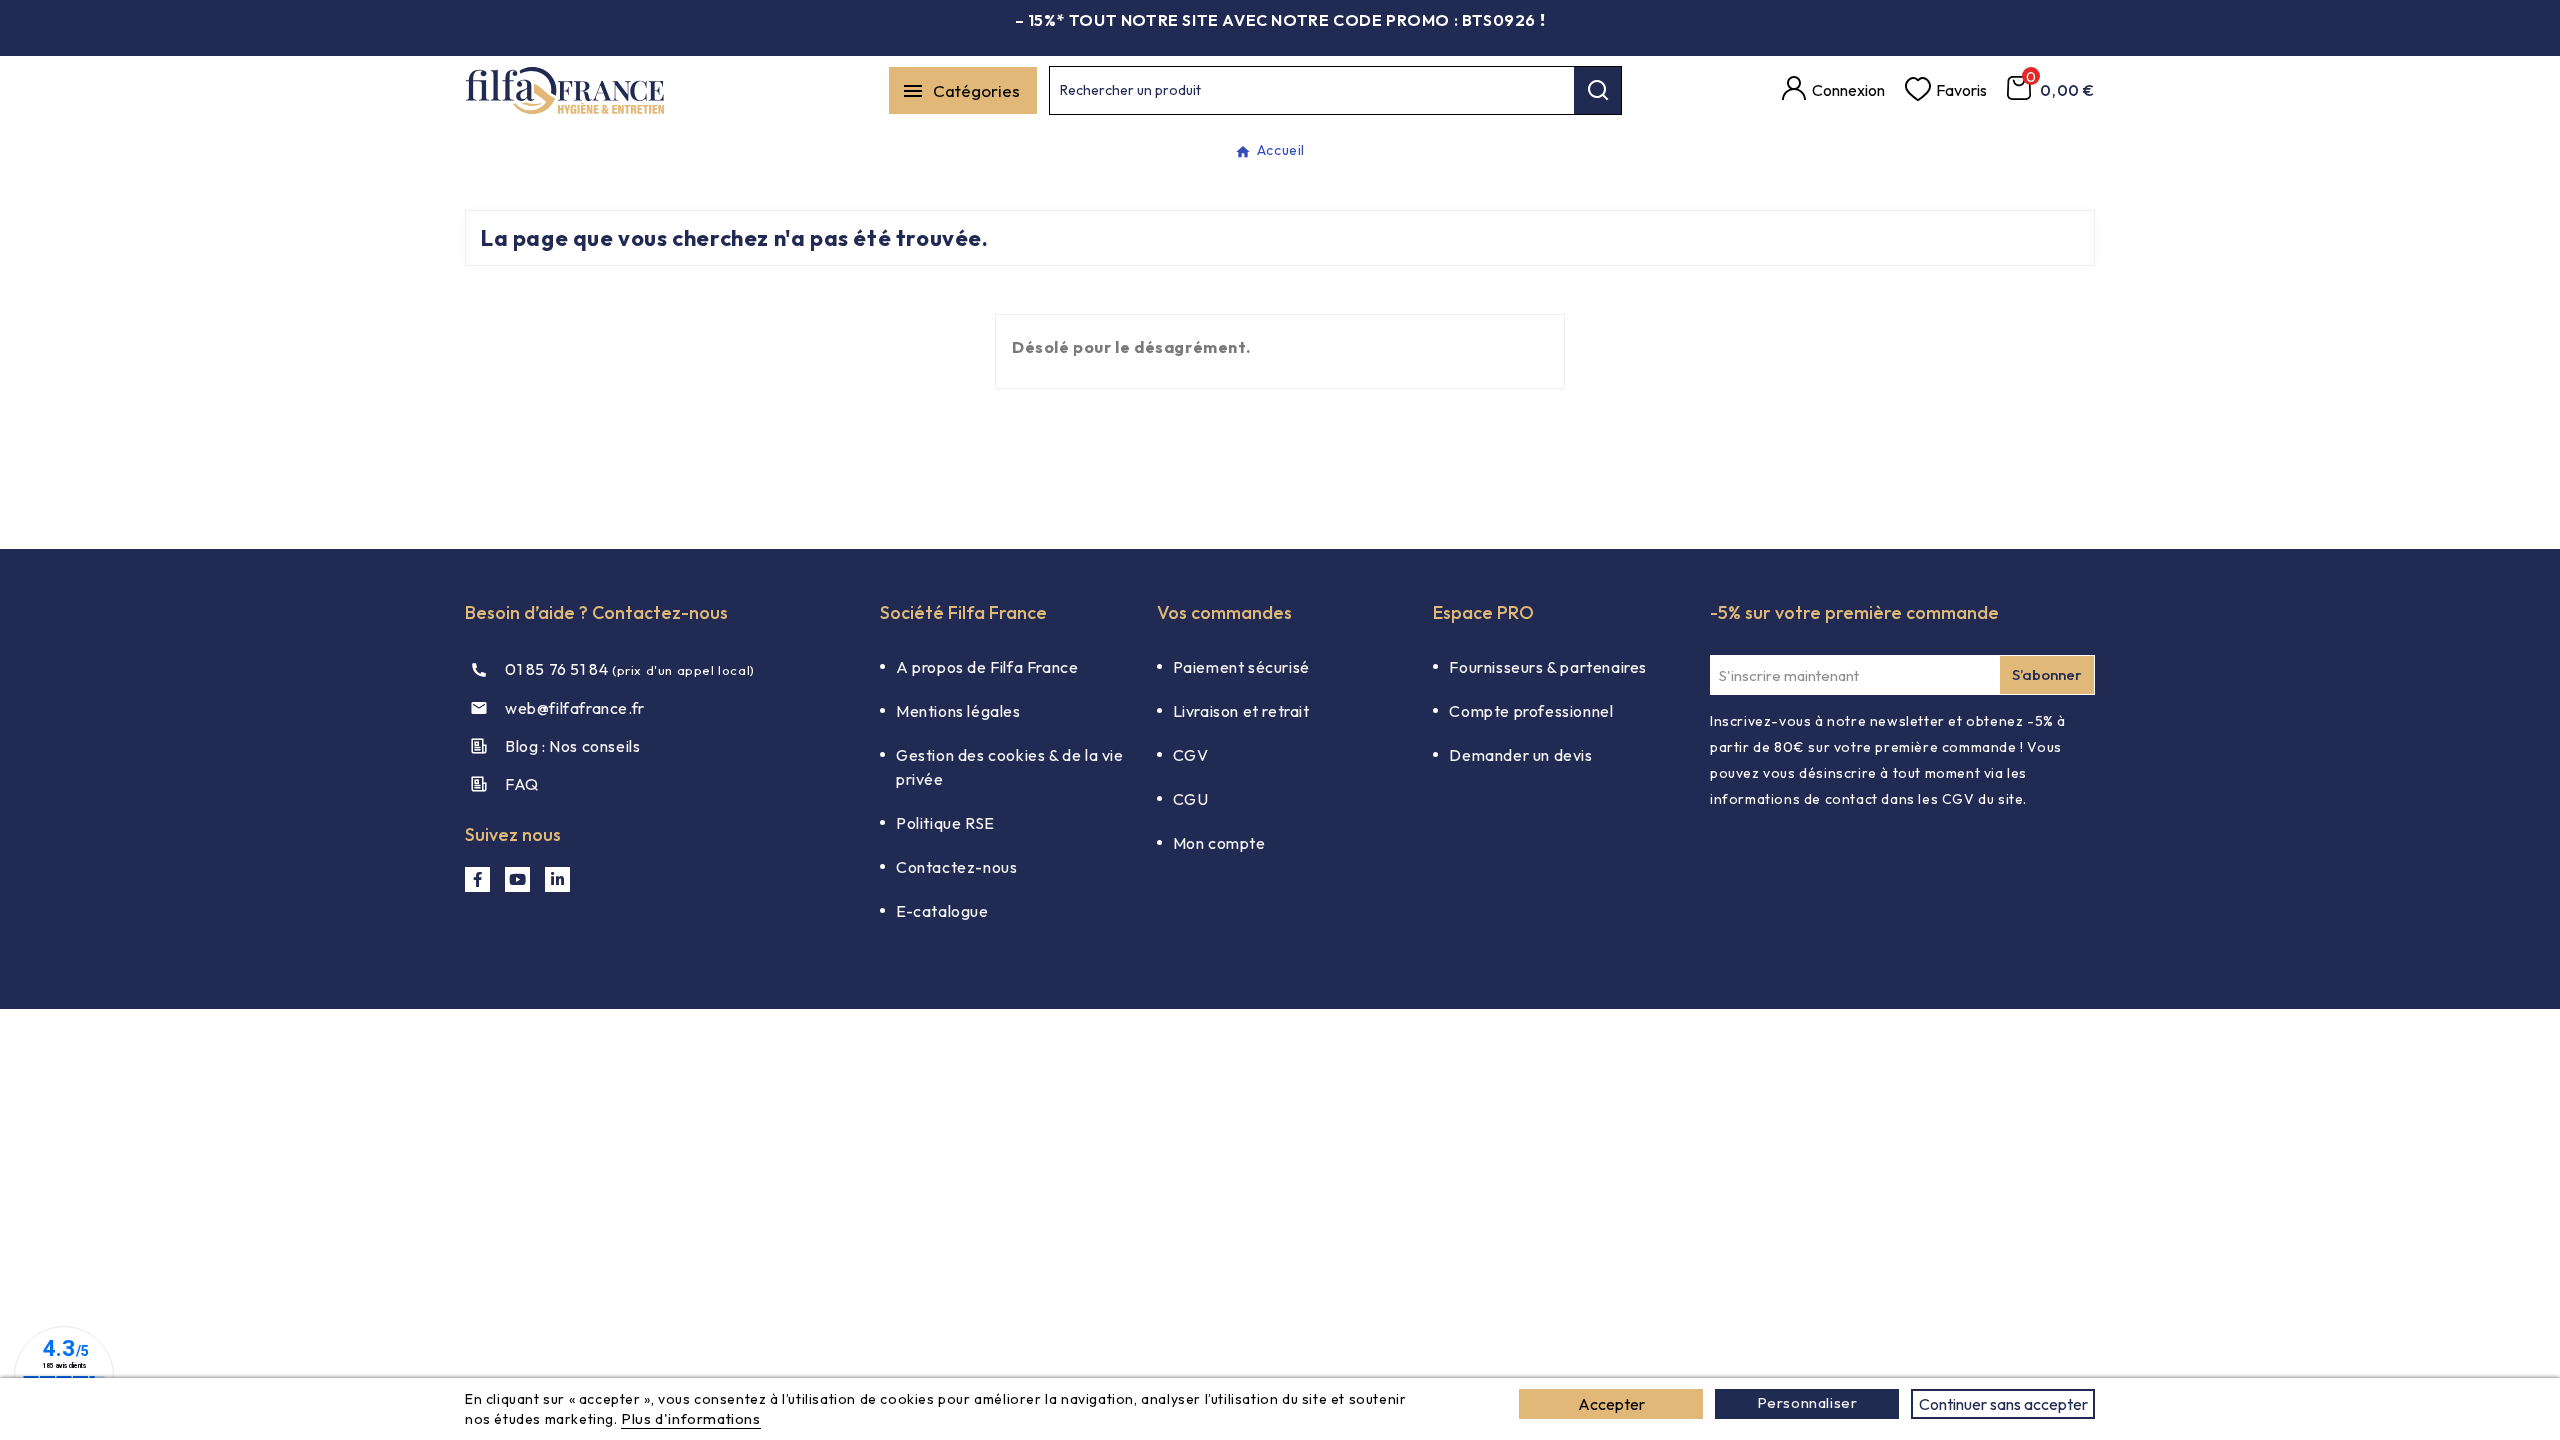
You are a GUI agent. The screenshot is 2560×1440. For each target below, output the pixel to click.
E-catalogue (942, 911)
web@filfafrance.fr (575, 708)
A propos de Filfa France (987, 667)
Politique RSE (945, 823)
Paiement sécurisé (1241, 667)
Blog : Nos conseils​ (572, 746)
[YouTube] (517, 879)
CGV (1191, 755)
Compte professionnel (1531, 711)
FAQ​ (522, 784)
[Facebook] (477, 879)
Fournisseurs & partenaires (1548, 667)
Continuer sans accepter (2003, 1404)
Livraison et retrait (1241, 711)
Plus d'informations (690, 1418)
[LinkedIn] (557, 879)
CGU (1191, 799)
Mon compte (1219, 843)
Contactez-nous (956, 867)
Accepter (1611, 1404)
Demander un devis (1520, 755)
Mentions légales (958, 711)
